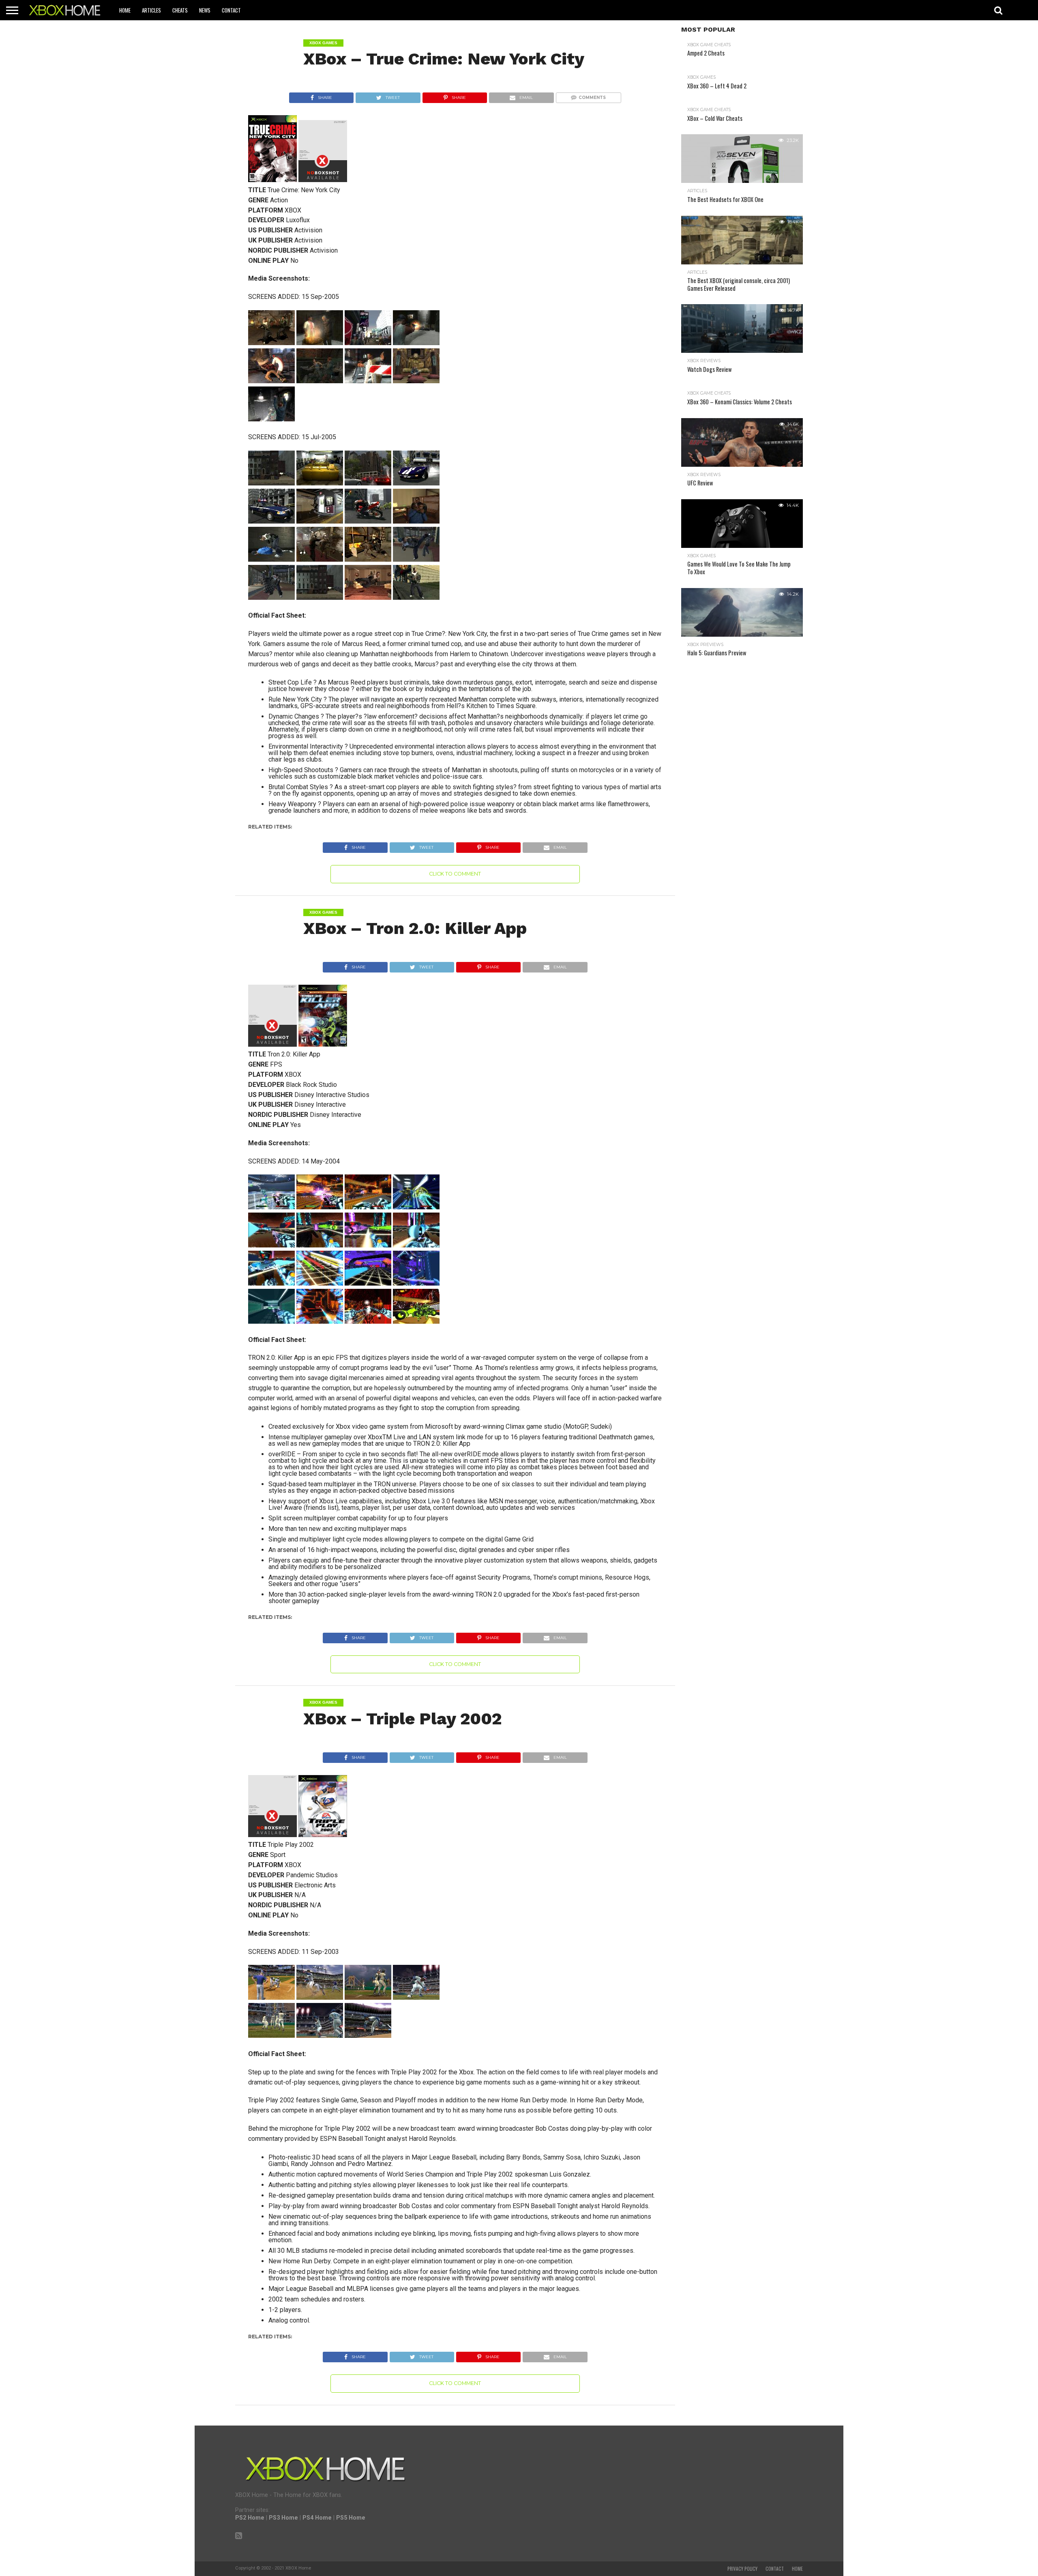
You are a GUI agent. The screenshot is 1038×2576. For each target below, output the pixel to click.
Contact (231, 10)
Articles (151, 10)
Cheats (180, 10)
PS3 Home (283, 2518)
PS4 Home (317, 2518)
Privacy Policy (742, 2569)
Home (125, 10)
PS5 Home (351, 2518)
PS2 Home (250, 2518)
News (205, 10)
